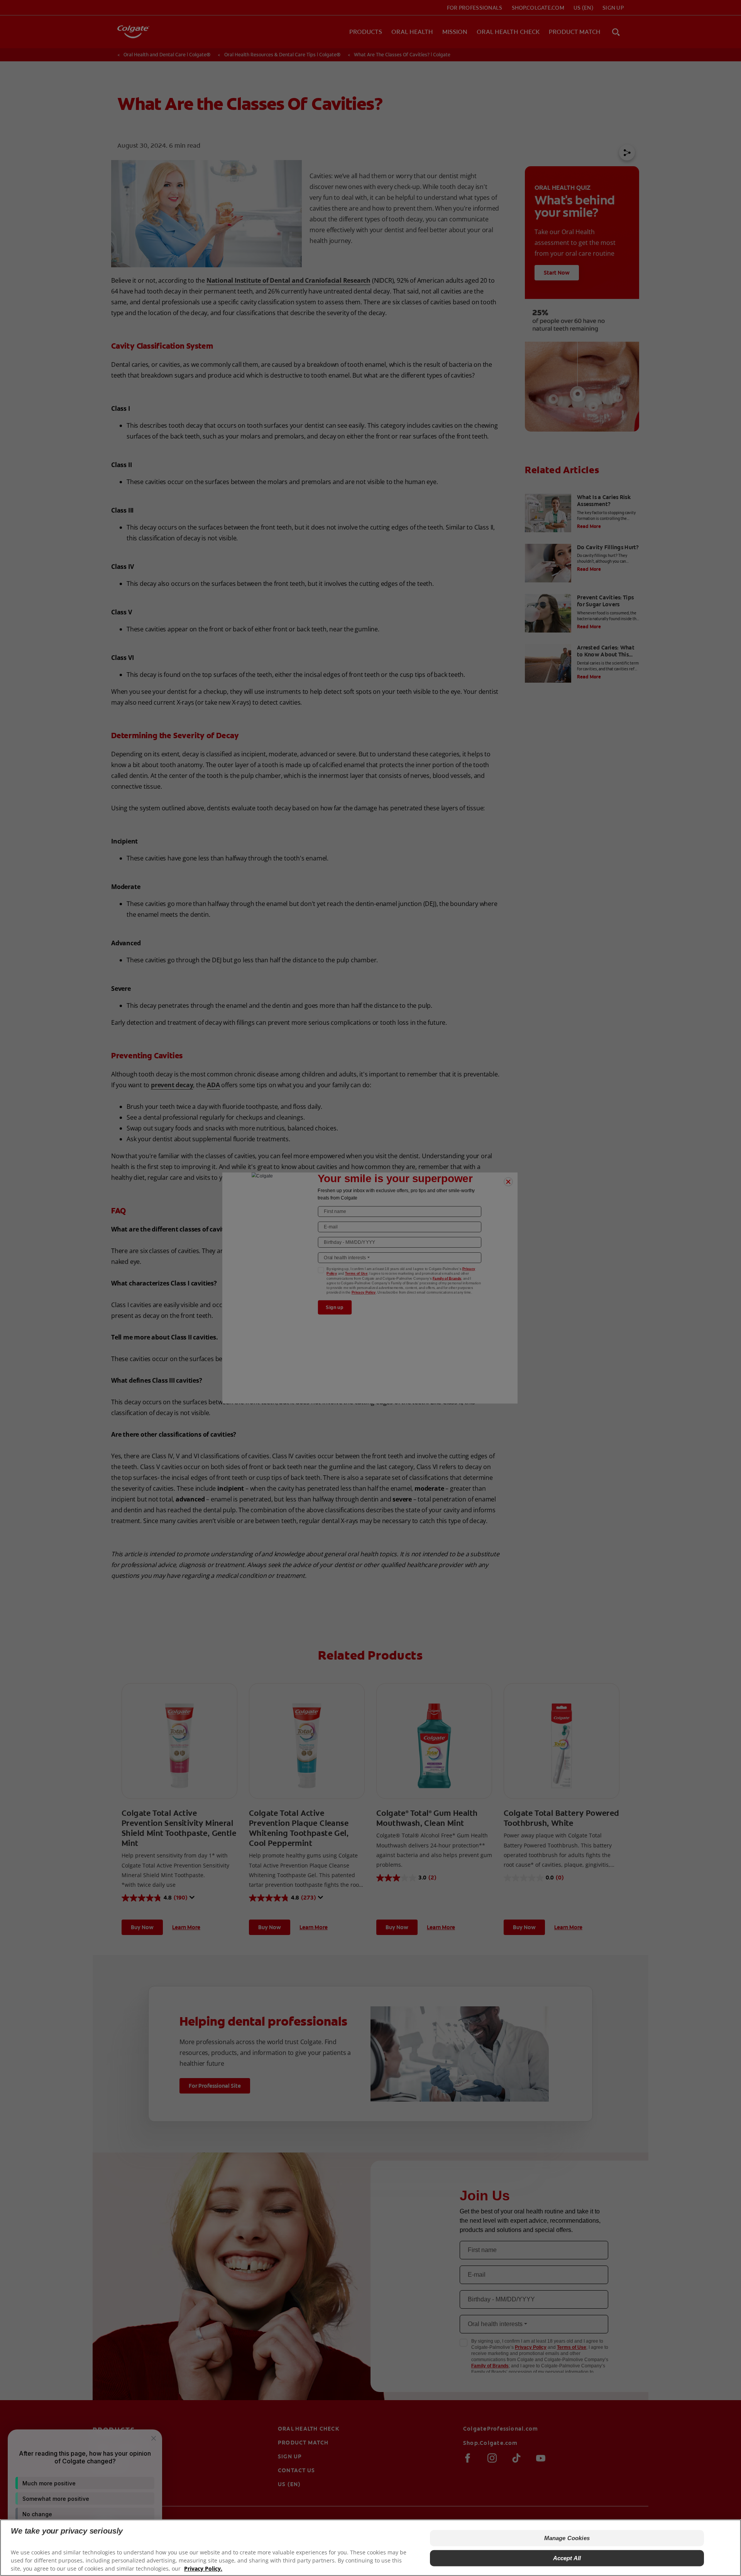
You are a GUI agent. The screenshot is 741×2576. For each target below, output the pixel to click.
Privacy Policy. (203, 2568)
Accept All (567, 2558)
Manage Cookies (567, 2538)
